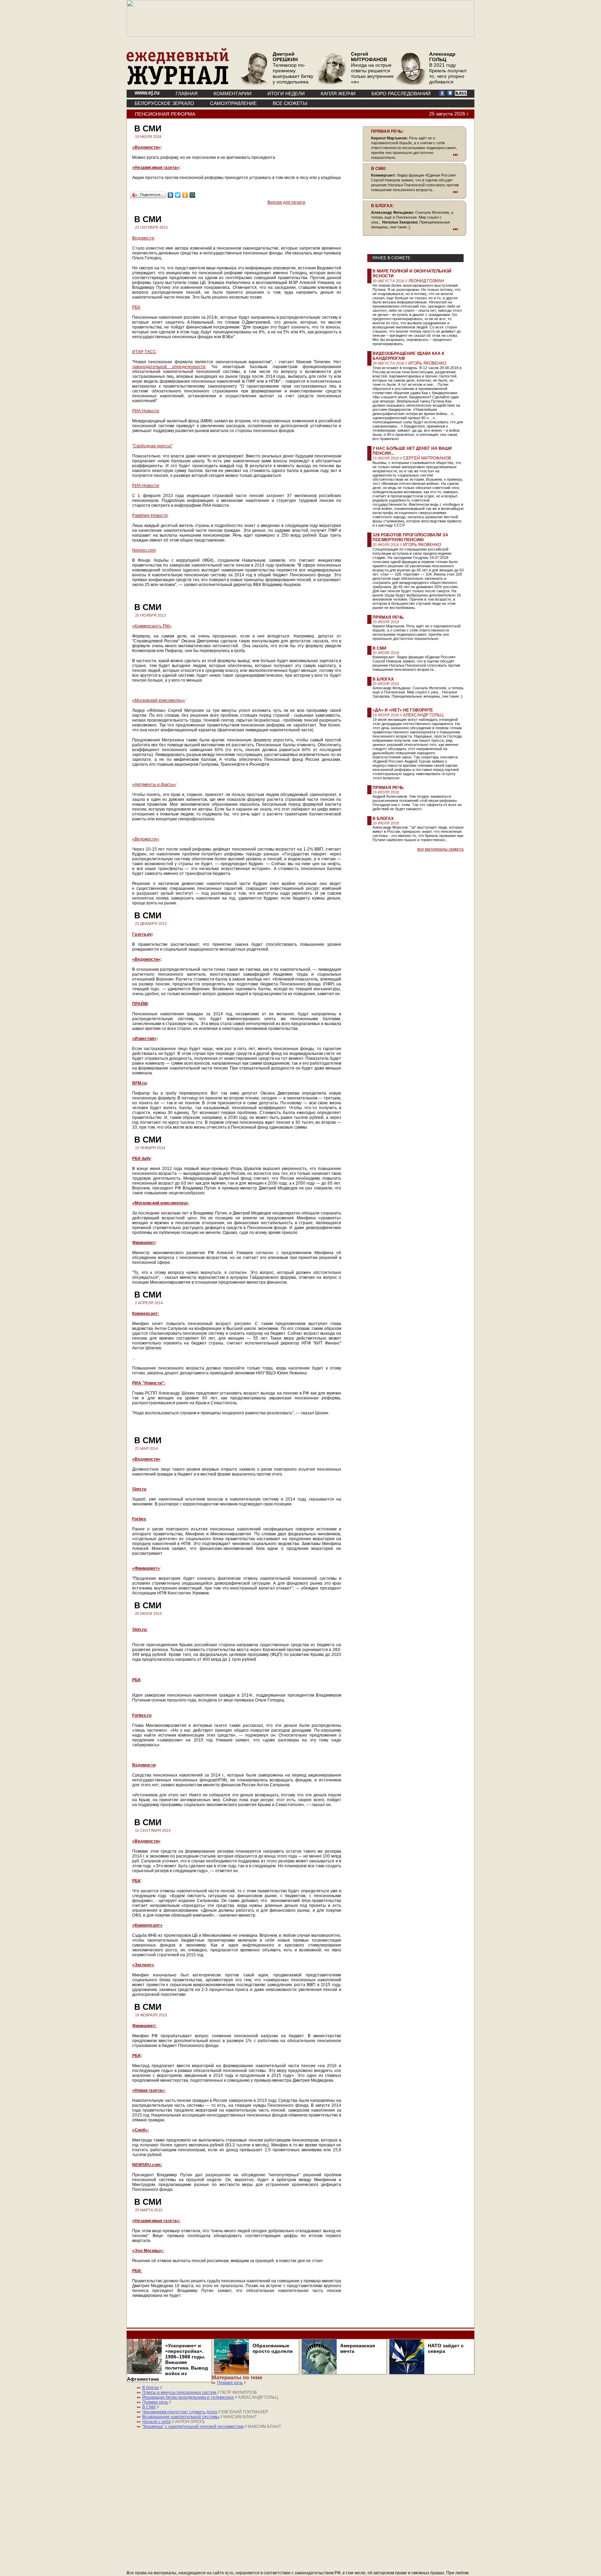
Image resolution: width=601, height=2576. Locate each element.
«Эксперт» (143, 1965)
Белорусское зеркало (164, 103)
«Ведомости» (146, 147)
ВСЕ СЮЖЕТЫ (290, 103)
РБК (136, 307)
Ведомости (143, 238)
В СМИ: (379, 169)
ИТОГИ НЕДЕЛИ (286, 94)
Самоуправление (233, 103)
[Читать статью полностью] (415, 155)
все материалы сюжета (440, 849)
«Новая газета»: (149, 2090)
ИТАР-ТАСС (144, 352)
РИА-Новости (146, 411)
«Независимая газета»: (156, 2221)
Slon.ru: (140, 1630)
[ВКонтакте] (171, 195)
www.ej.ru (147, 93)
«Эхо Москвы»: (148, 2251)
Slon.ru (139, 1489)
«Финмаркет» (146, 1568)
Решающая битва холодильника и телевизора (188, 2397)
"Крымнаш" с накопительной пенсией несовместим (193, 2427)
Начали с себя (157, 2422)
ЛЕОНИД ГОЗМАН (426, 281)
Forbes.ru (142, 1715)
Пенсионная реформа (165, 114)
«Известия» (144, 1039)
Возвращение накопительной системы (181, 2417)
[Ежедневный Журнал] (178, 83)
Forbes (139, 1519)
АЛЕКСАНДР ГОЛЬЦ (423, 715)
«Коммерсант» (147, 1925)
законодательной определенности (169, 367)
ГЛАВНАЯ (187, 94)
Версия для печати (286, 202)
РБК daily (142, 1159)
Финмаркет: (144, 2026)
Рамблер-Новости (150, 515)
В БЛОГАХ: (382, 206)
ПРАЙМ (140, 1004)
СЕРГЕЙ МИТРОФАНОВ (427, 458)
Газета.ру (142, 934)
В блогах (383, 679)
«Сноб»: (141, 2130)
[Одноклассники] (185, 195)
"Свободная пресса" (152, 446)
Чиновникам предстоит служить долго (180, 2412)
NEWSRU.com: (147, 2165)
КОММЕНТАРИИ (233, 94)
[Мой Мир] (193, 195)
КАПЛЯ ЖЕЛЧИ (338, 94)
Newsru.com (144, 550)
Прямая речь (388, 617)
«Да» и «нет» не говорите (403, 710)
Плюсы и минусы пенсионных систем (180, 2392)
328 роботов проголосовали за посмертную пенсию (410, 537)
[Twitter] (178, 195)
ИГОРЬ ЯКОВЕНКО (427, 363)
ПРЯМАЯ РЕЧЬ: (387, 131)
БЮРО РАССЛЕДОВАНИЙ (401, 94)
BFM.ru (139, 1083)
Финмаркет (144, 1243)
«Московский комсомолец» (159, 700)
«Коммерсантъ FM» (152, 626)
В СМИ (379, 648)
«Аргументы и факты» (154, 785)
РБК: (137, 2271)
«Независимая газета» (156, 168)
